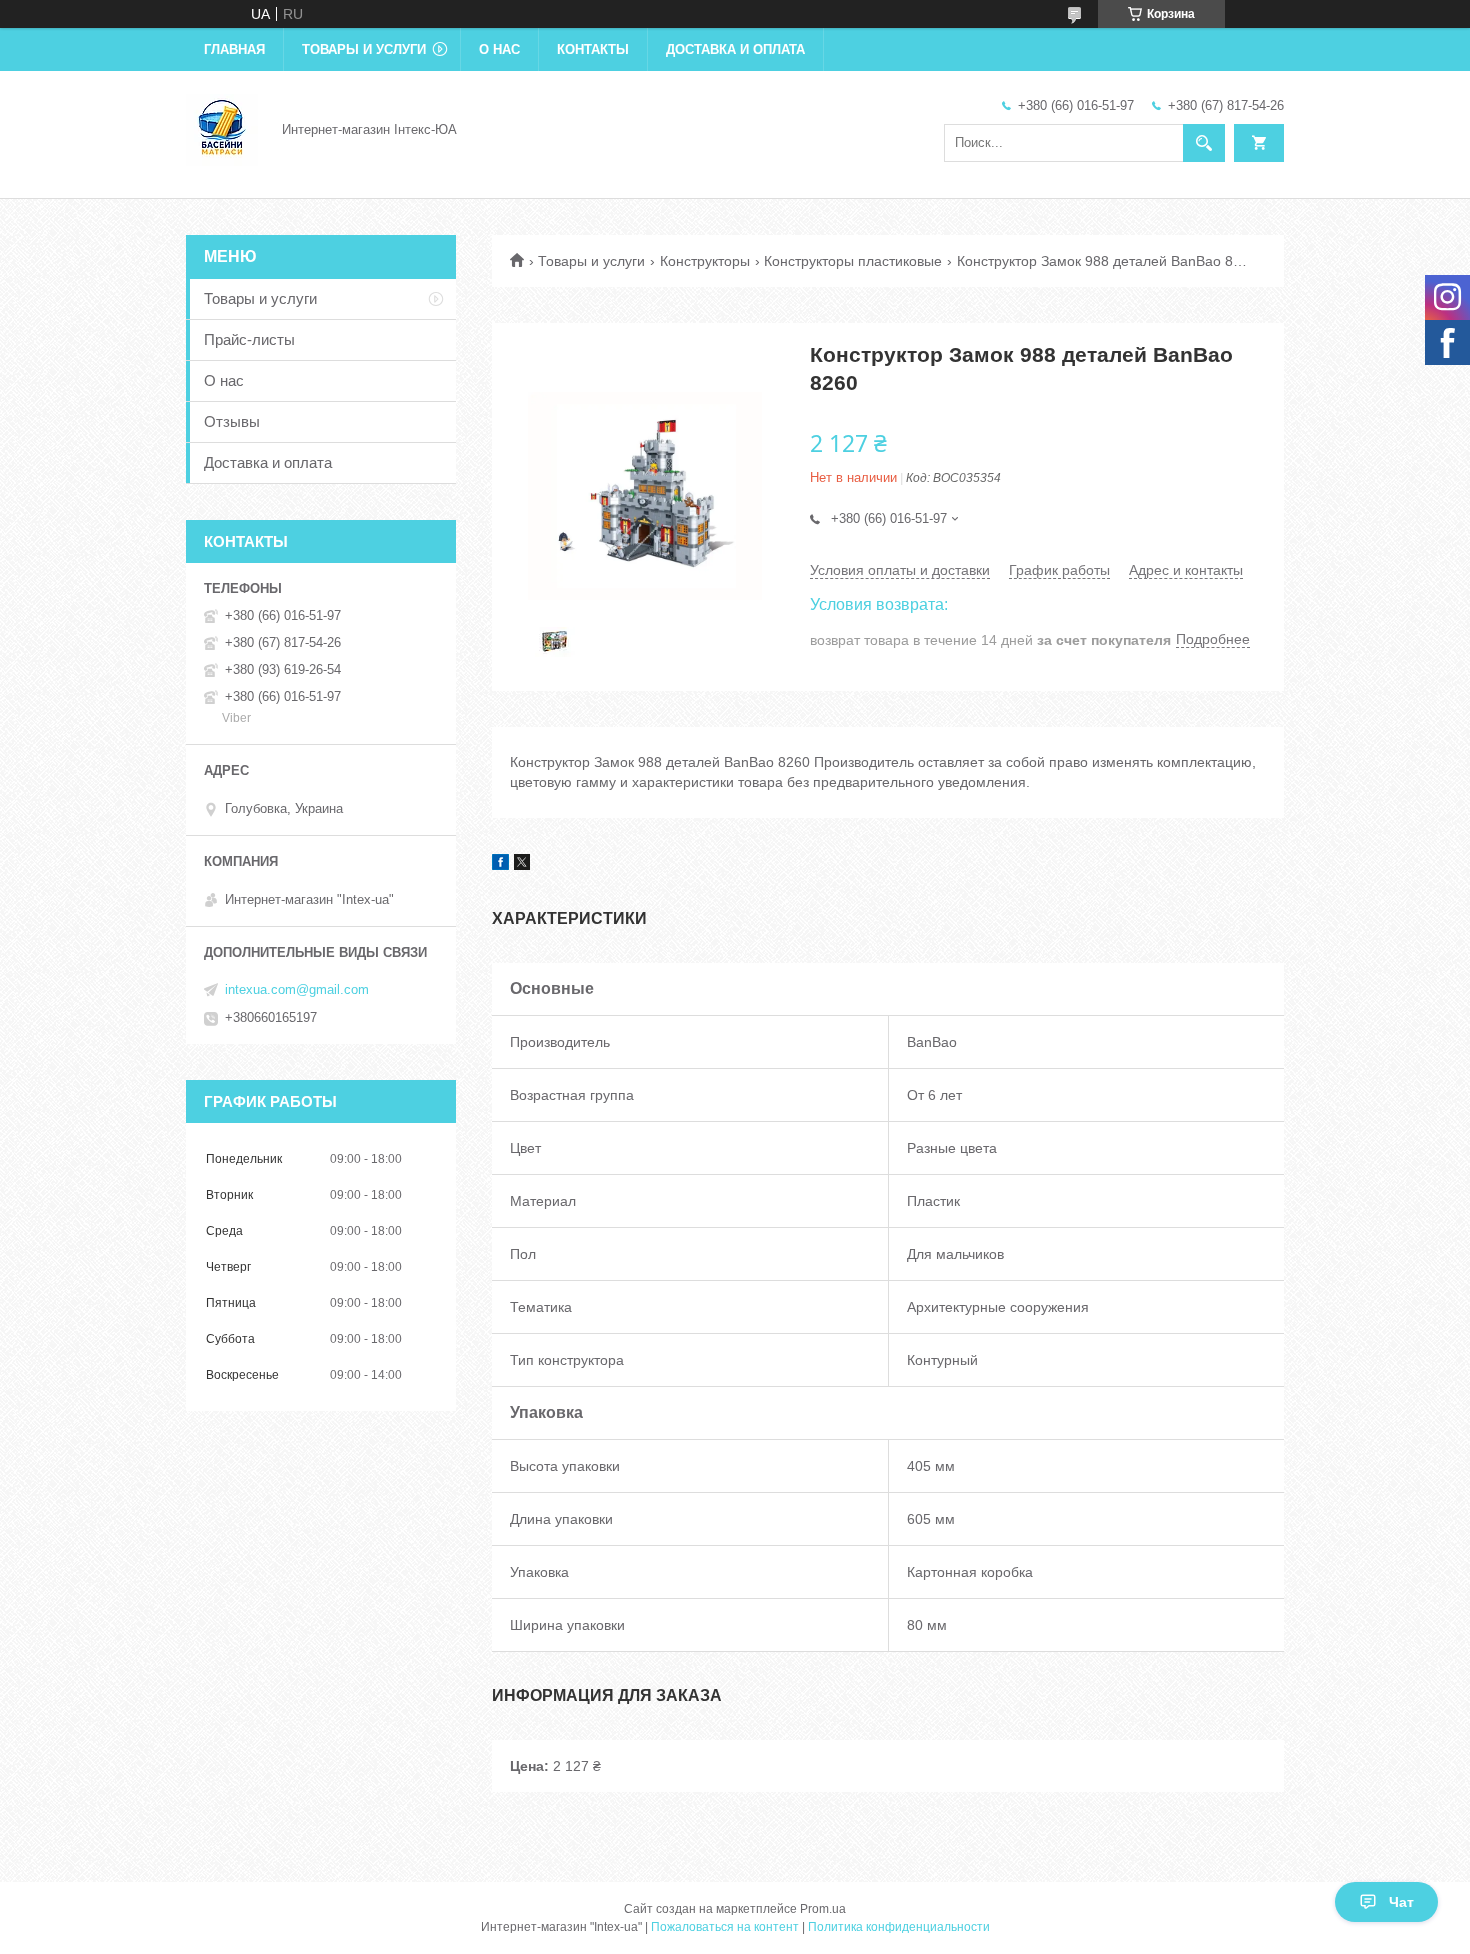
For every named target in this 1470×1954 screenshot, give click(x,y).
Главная (234, 49)
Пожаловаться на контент (725, 1927)
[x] (522, 865)
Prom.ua (823, 1909)
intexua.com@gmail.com (297, 989)
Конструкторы (705, 261)
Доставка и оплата (735, 49)
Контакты (593, 49)
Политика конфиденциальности (899, 1927)
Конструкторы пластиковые (853, 261)
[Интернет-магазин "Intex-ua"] (222, 128)
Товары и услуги (364, 49)
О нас (499, 49)
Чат (1401, 1902)
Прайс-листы (249, 339)
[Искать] (1204, 143)
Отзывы (232, 421)
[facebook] (500, 865)
